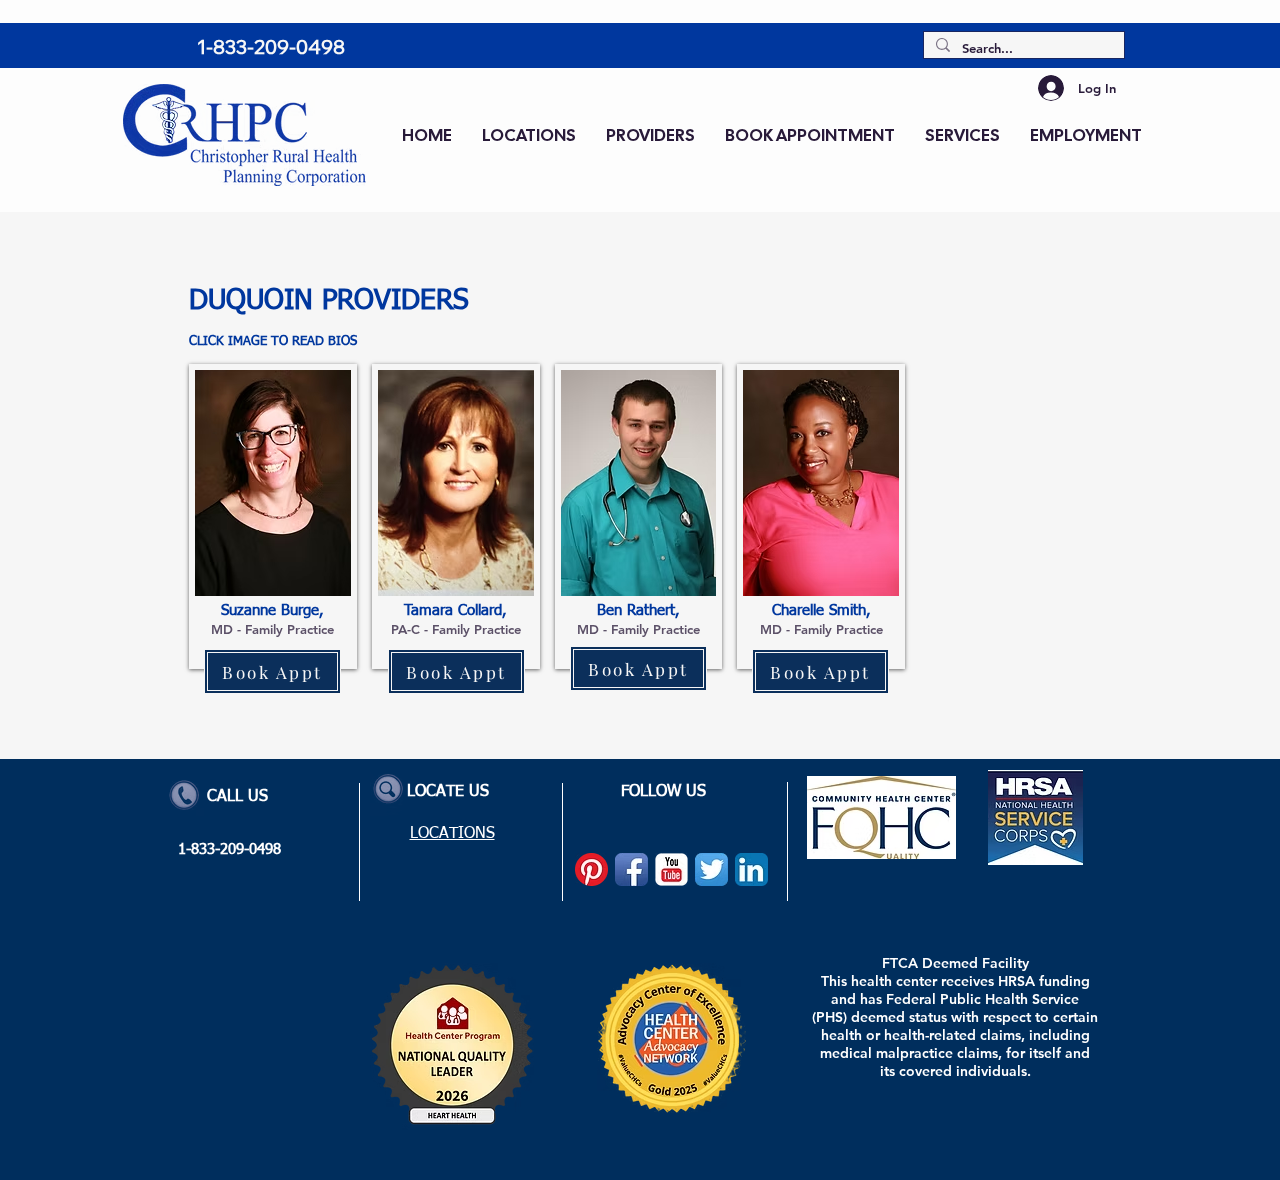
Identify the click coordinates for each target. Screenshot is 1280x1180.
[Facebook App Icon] (631, 869)
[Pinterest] (591, 869)
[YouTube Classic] (671, 869)
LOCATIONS (452, 834)
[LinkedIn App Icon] (751, 869)
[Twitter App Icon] (711, 869)
